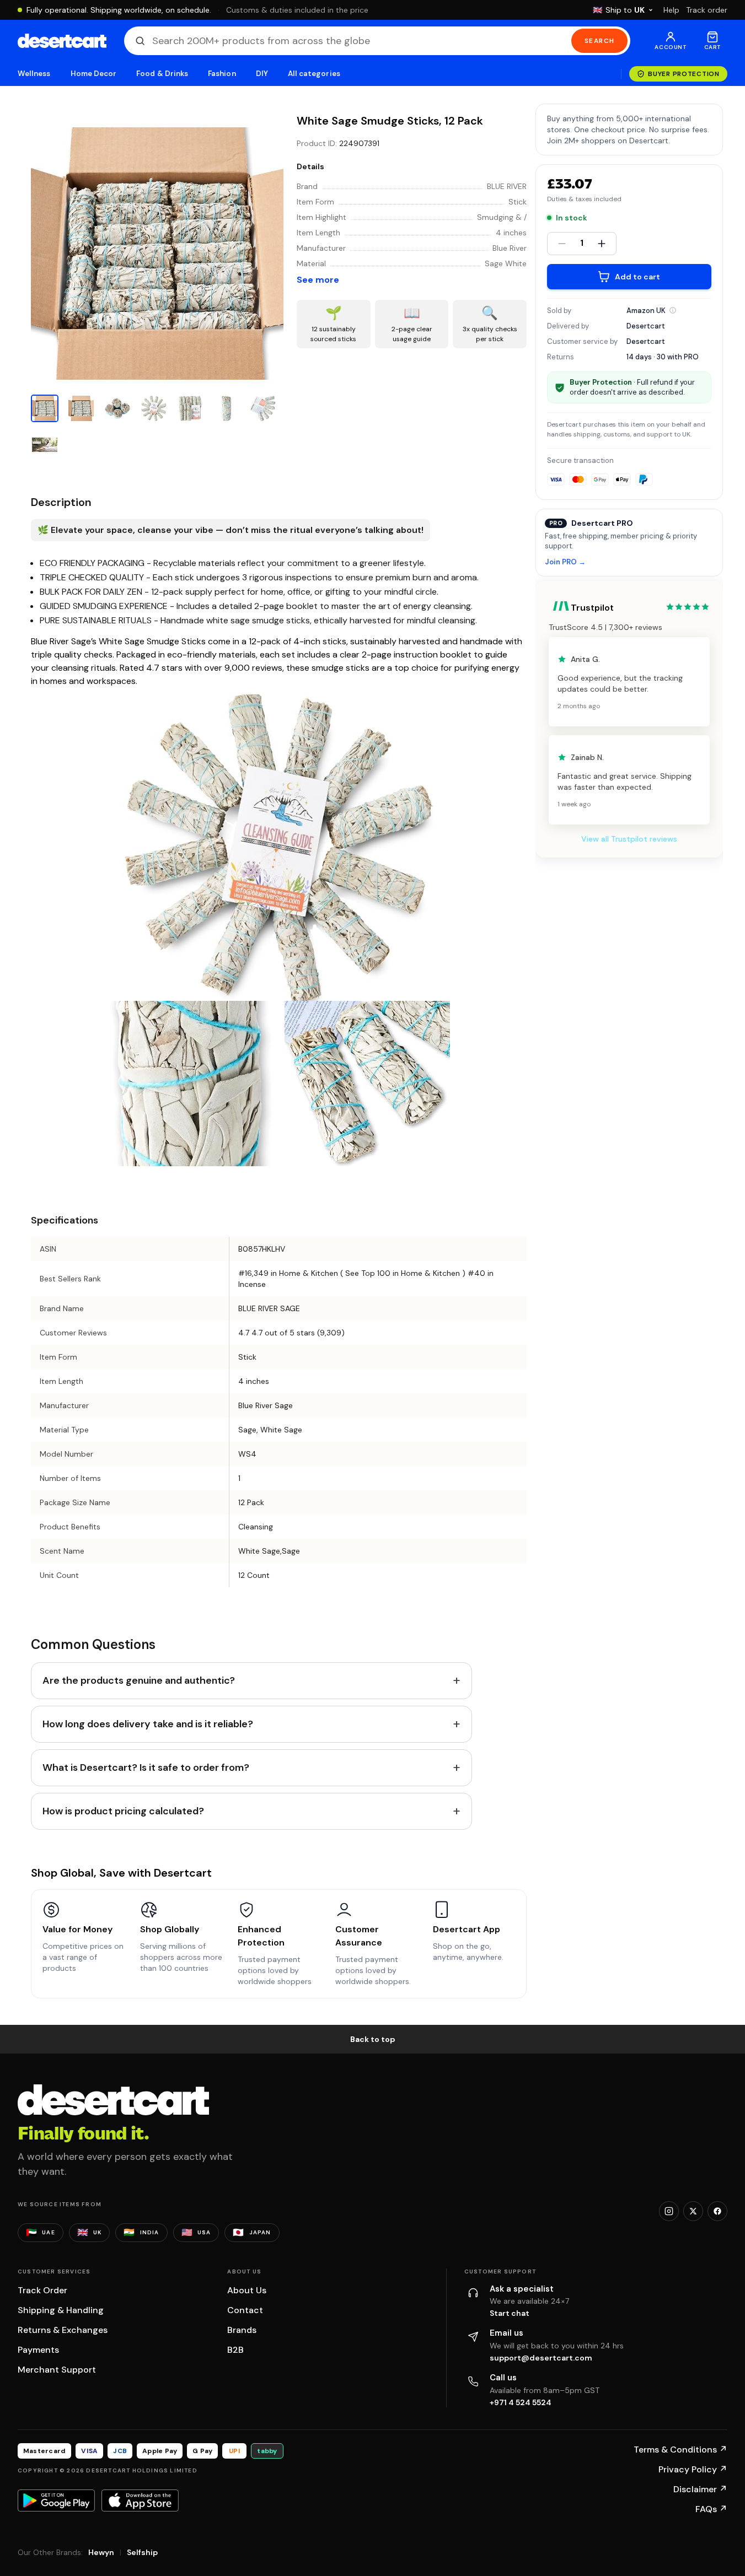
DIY (262, 74)
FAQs (711, 2509)
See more (318, 280)
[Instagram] (669, 2211)
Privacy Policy (693, 2469)
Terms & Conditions (680, 2450)
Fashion (222, 74)
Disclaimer (700, 2489)
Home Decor (94, 74)
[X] (693, 2211)
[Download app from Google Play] (56, 2500)
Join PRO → (565, 562)
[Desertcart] (62, 41)
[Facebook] (717, 2211)
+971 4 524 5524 (521, 2402)
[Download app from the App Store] (140, 2500)
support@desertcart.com (541, 2358)
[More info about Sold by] (673, 310)
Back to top (373, 2039)
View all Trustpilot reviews (629, 839)
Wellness (34, 74)
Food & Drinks (162, 74)
